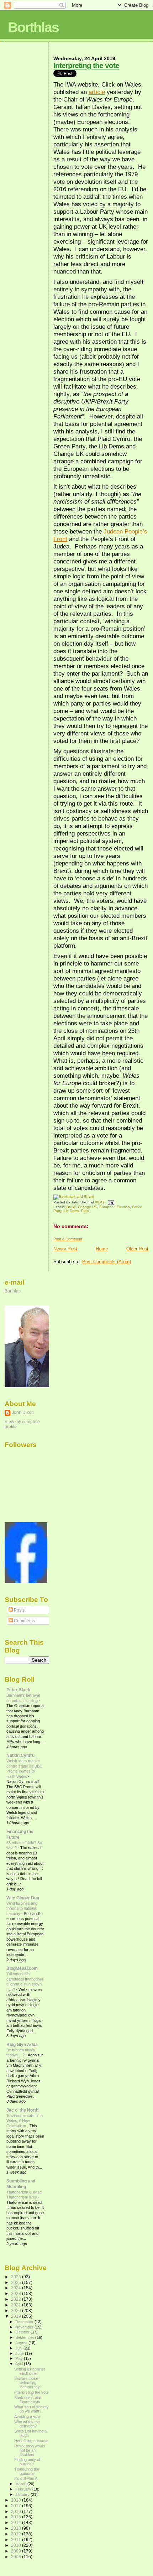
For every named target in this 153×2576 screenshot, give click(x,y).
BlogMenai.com (22, 1968)
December (25, 2322)
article (97, 92)
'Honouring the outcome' (27, 2471)
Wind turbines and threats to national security (22, 1908)
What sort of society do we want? (31, 2409)
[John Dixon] (26, 1582)
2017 (17, 2506)
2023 (17, 2293)
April (20, 2364)
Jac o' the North (22, 2110)
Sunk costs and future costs (28, 2400)
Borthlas (33, 27)
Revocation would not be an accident (30, 2450)
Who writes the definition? (27, 2424)
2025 (17, 2282)
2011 (17, 2539)
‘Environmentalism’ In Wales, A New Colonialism (25, 2121)
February (24, 2489)
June (20, 2353)
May (20, 2358)
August (22, 2343)
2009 (17, 2551)
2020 (17, 2310)
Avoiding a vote (27, 2416)
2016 (17, 2511)
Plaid (85, 1211)
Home (102, 1249)
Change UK (88, 1207)
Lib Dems (71, 1211)
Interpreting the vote (86, 65)
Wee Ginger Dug (23, 1898)
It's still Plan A (26, 2478)
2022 (17, 2299)
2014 (17, 2522)
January (23, 2494)
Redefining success (31, 2441)
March (21, 2484)
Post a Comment (68, 1239)
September (25, 2337)
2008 (17, 2557)
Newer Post (65, 1249)
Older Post (137, 1249)
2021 (17, 2305)
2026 (17, 2277)
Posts (19, 1610)
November (25, 2327)
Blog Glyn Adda (22, 2044)
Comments (24, 1621)
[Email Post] (110, 1202)
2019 (17, 2316)
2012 (17, 2534)
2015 (17, 2517)
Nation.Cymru (20, 1755)
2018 (17, 2500)
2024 (17, 2288)
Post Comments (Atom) (107, 1262)
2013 (17, 2528)
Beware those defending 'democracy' (27, 2383)
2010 (17, 2545)
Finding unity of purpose (27, 2462)
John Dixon (23, 1412)
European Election (115, 1207)
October (23, 2332)
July (19, 2348)
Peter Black (18, 1690)
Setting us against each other (30, 2371)
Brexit (71, 1207)
